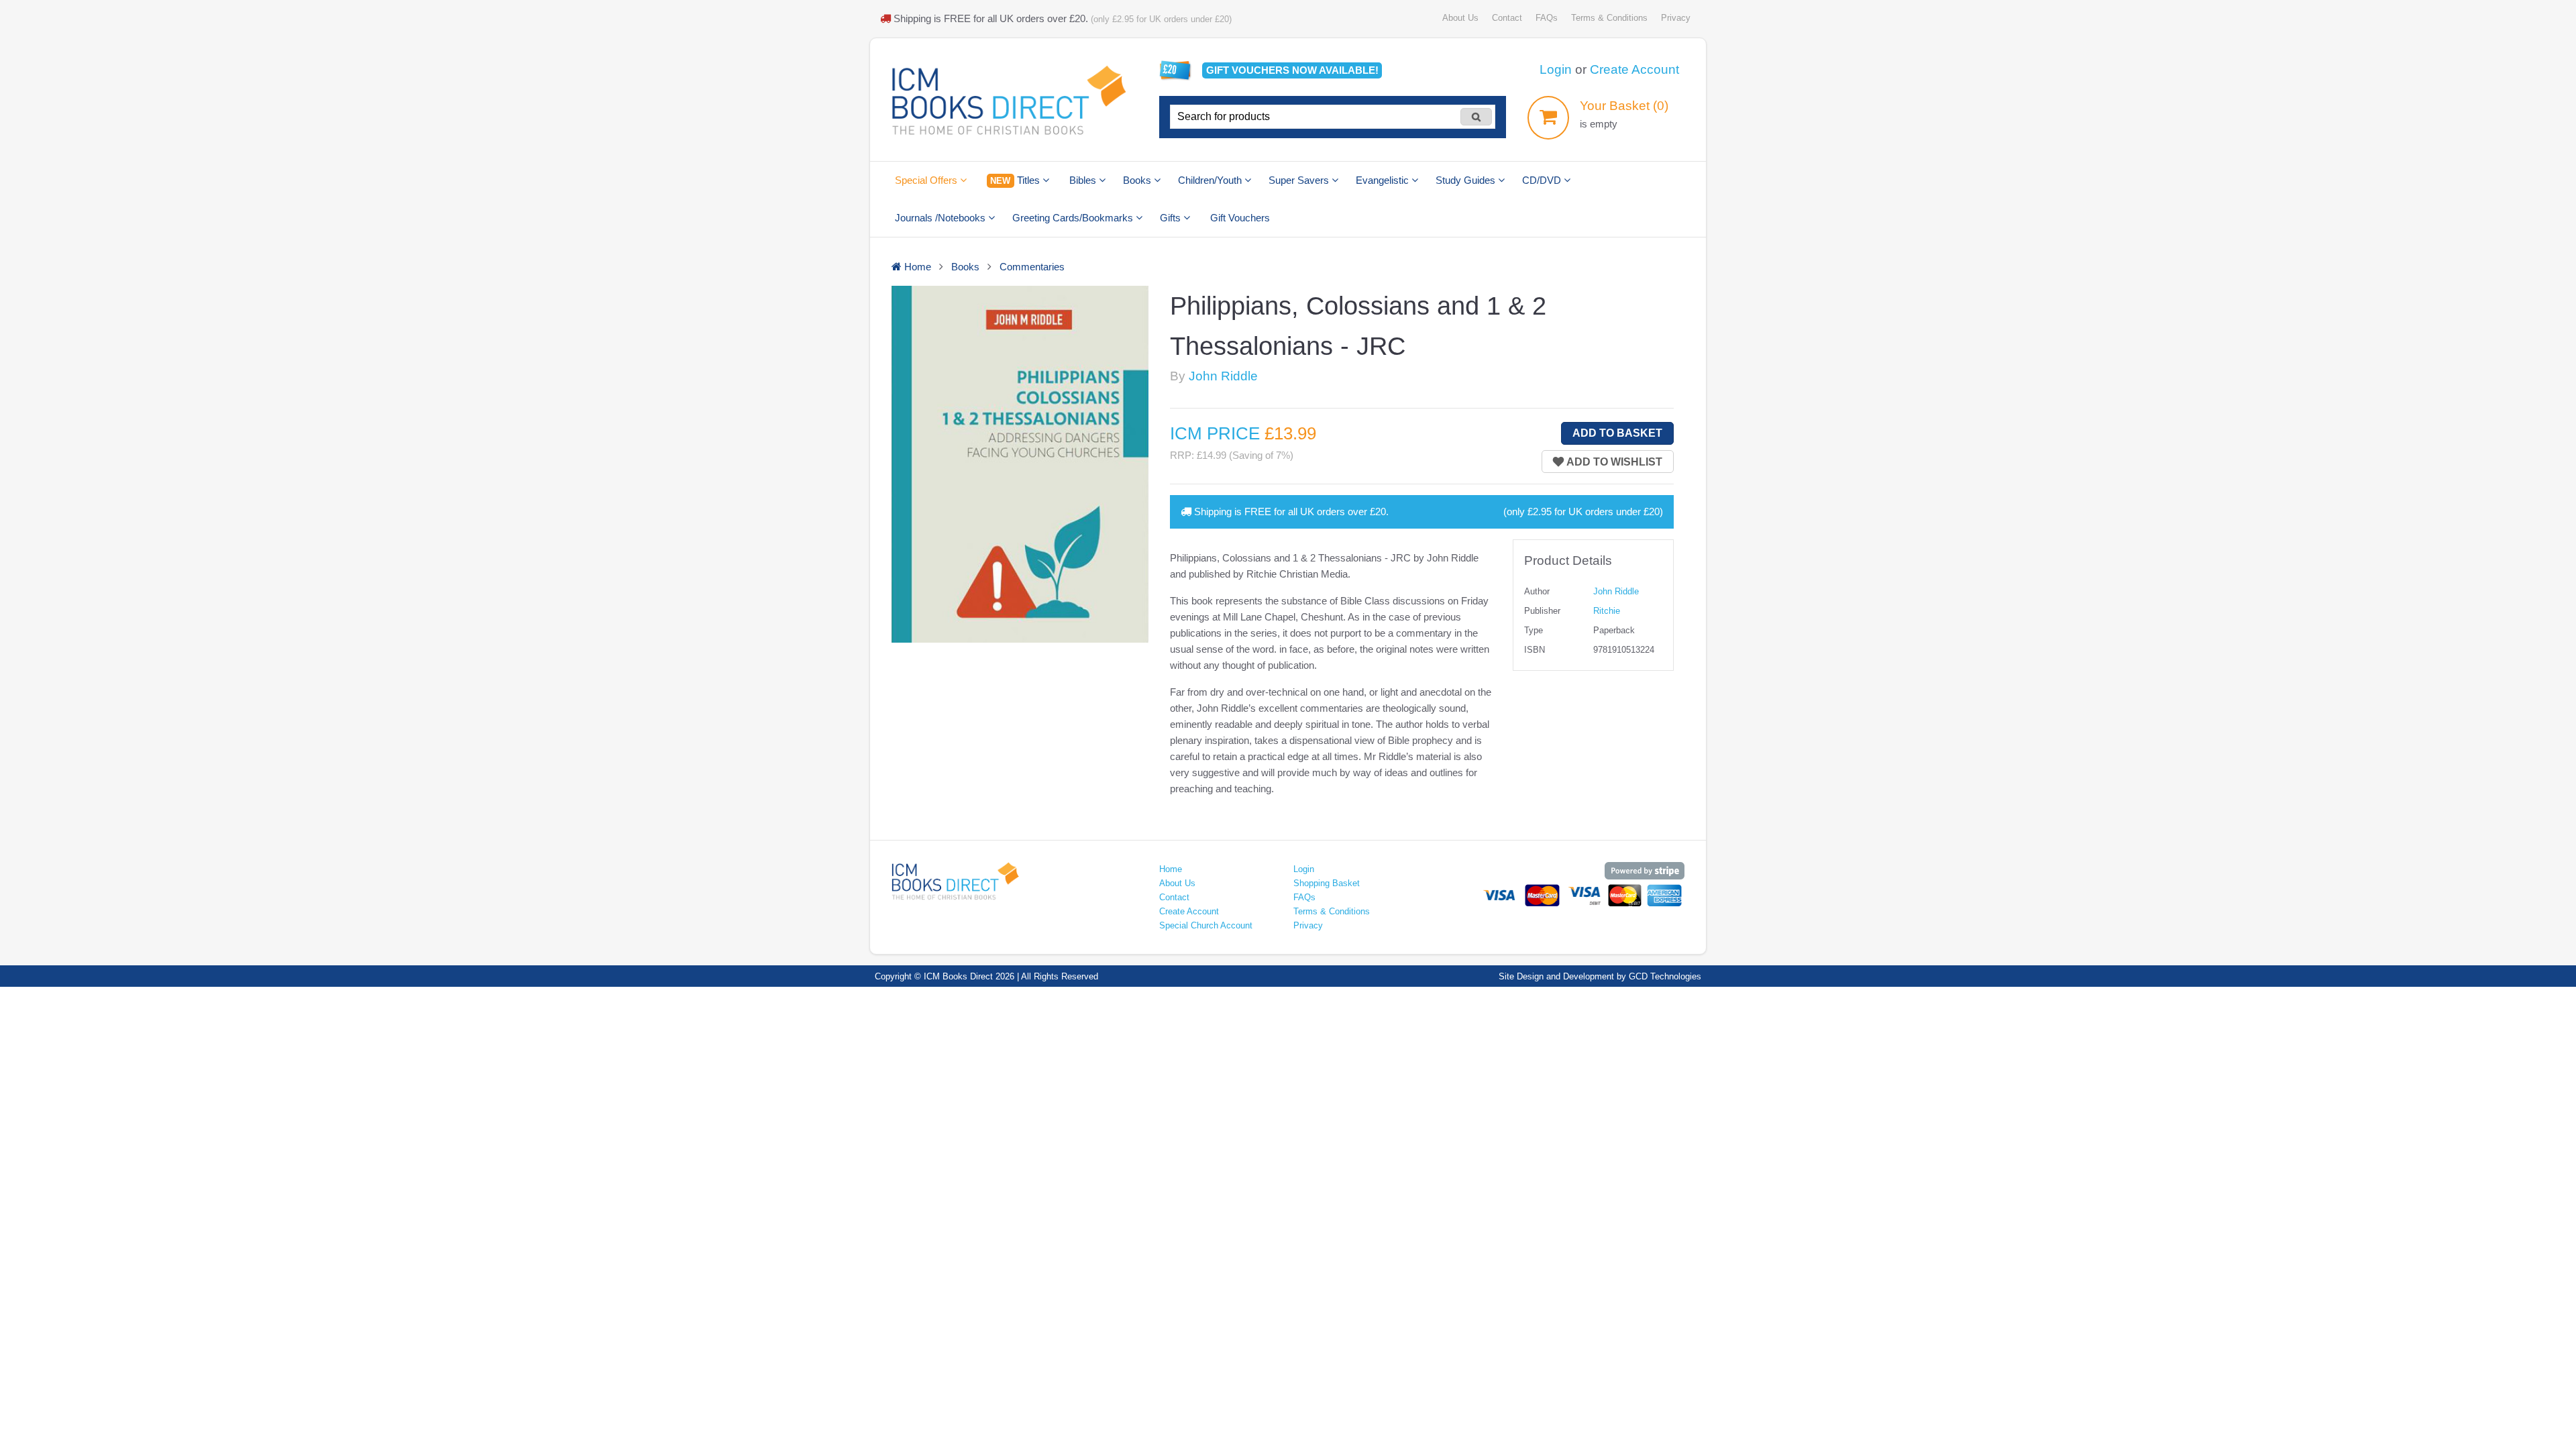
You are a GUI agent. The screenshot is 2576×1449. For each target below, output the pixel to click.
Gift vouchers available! (1292, 70)
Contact (1507, 18)
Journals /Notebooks (942, 218)
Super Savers (1300, 180)
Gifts (1172, 218)
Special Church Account (1206, 925)
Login (1556, 69)
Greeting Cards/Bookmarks (1074, 218)
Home (1171, 869)
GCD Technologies (1665, 976)
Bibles (1084, 180)
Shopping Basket (1327, 883)
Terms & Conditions (1609, 18)
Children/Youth (1211, 180)
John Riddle (1223, 376)
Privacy (1676, 18)
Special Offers (927, 180)
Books (1138, 180)
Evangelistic (1384, 180)
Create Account (1634, 69)
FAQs (1547, 18)
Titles (1016, 180)
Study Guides (1467, 180)
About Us (1460, 18)
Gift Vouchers (1240, 218)
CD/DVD (1543, 180)
